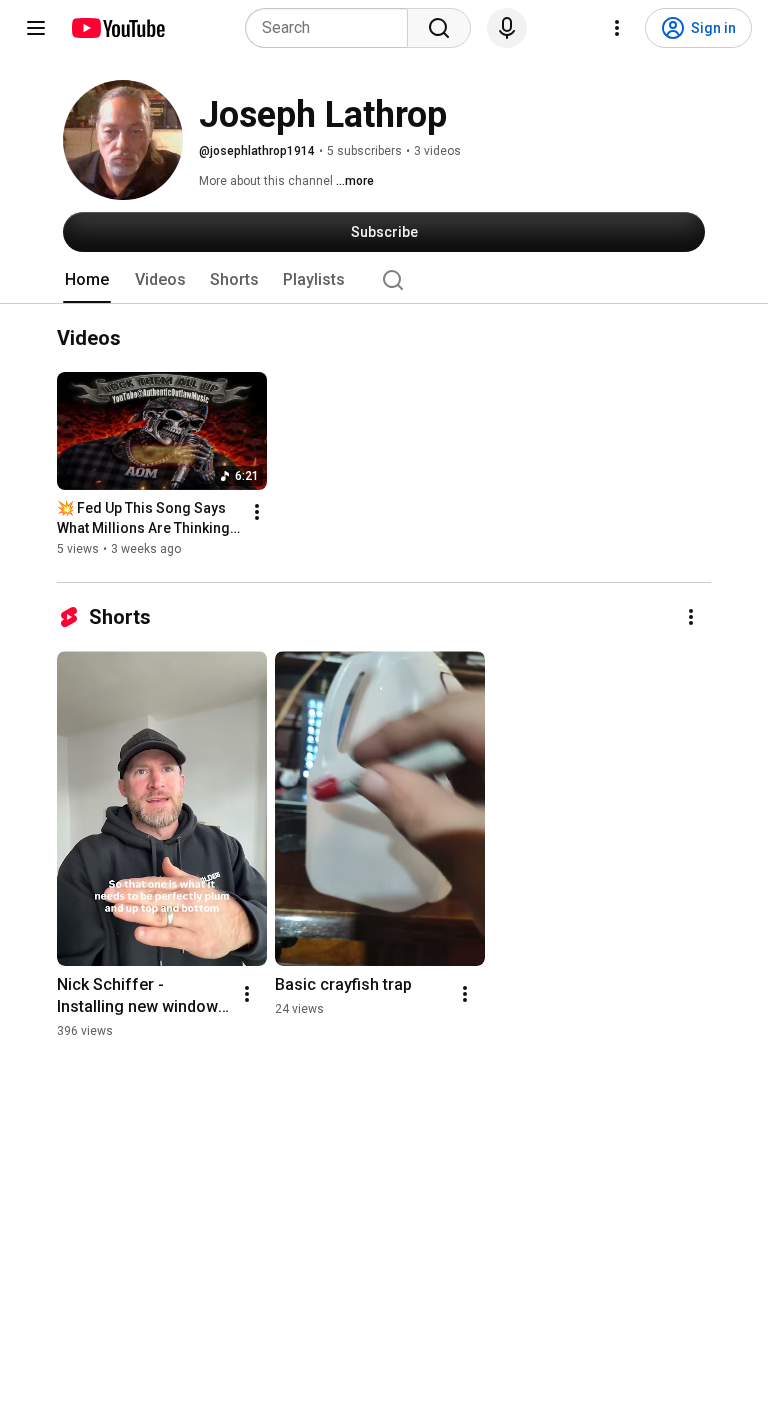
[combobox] (332, 28)
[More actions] (257, 512)
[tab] (87, 280)
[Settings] (617, 28)
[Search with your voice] (507, 28)
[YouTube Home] (117, 28)
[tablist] (384, 280)
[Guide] (36, 28)
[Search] (439, 28)
